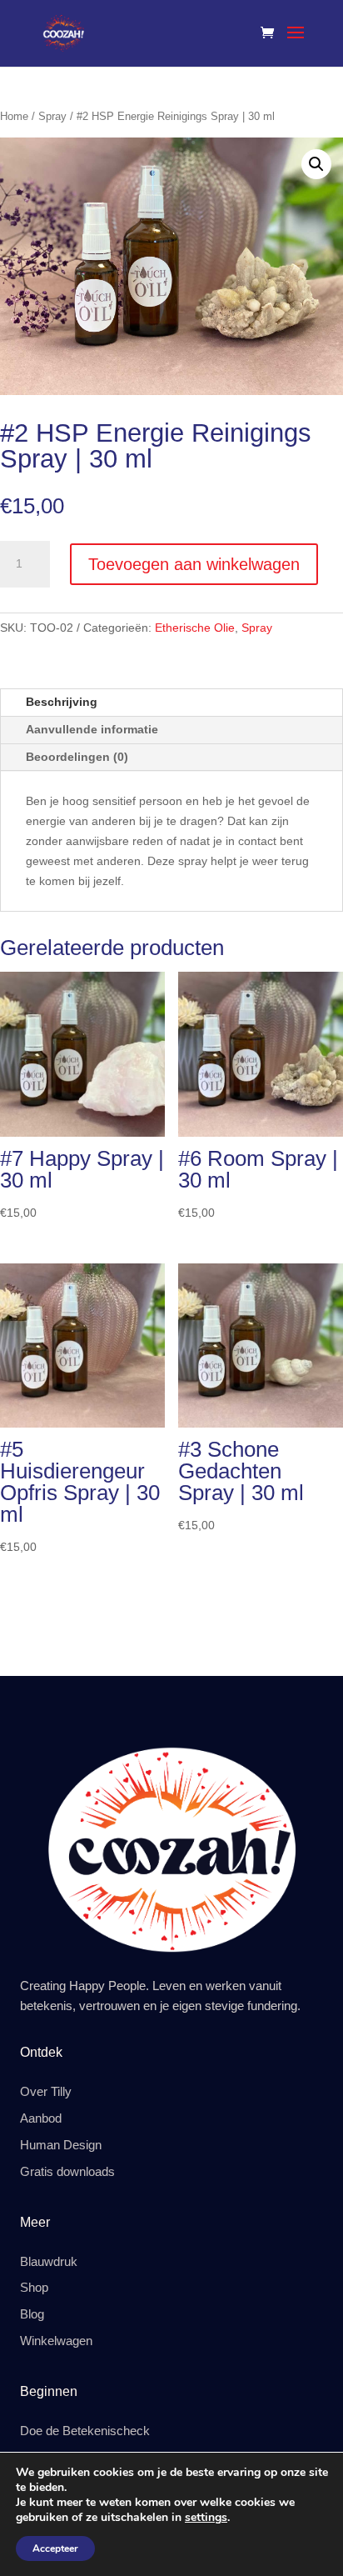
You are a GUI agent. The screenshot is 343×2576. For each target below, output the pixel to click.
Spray (52, 116)
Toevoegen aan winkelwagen (194, 564)
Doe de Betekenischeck (85, 2431)
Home (14, 116)
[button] (316, 164)
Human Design (61, 2145)
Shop (34, 2288)
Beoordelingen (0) (77, 757)
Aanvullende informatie (92, 729)
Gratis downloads (67, 2172)
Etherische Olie (195, 628)
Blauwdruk (49, 2262)
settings (206, 2518)
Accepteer (55, 2548)
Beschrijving (62, 702)
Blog (32, 2314)
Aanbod (41, 2118)
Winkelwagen (56, 2341)
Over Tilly (46, 2092)
